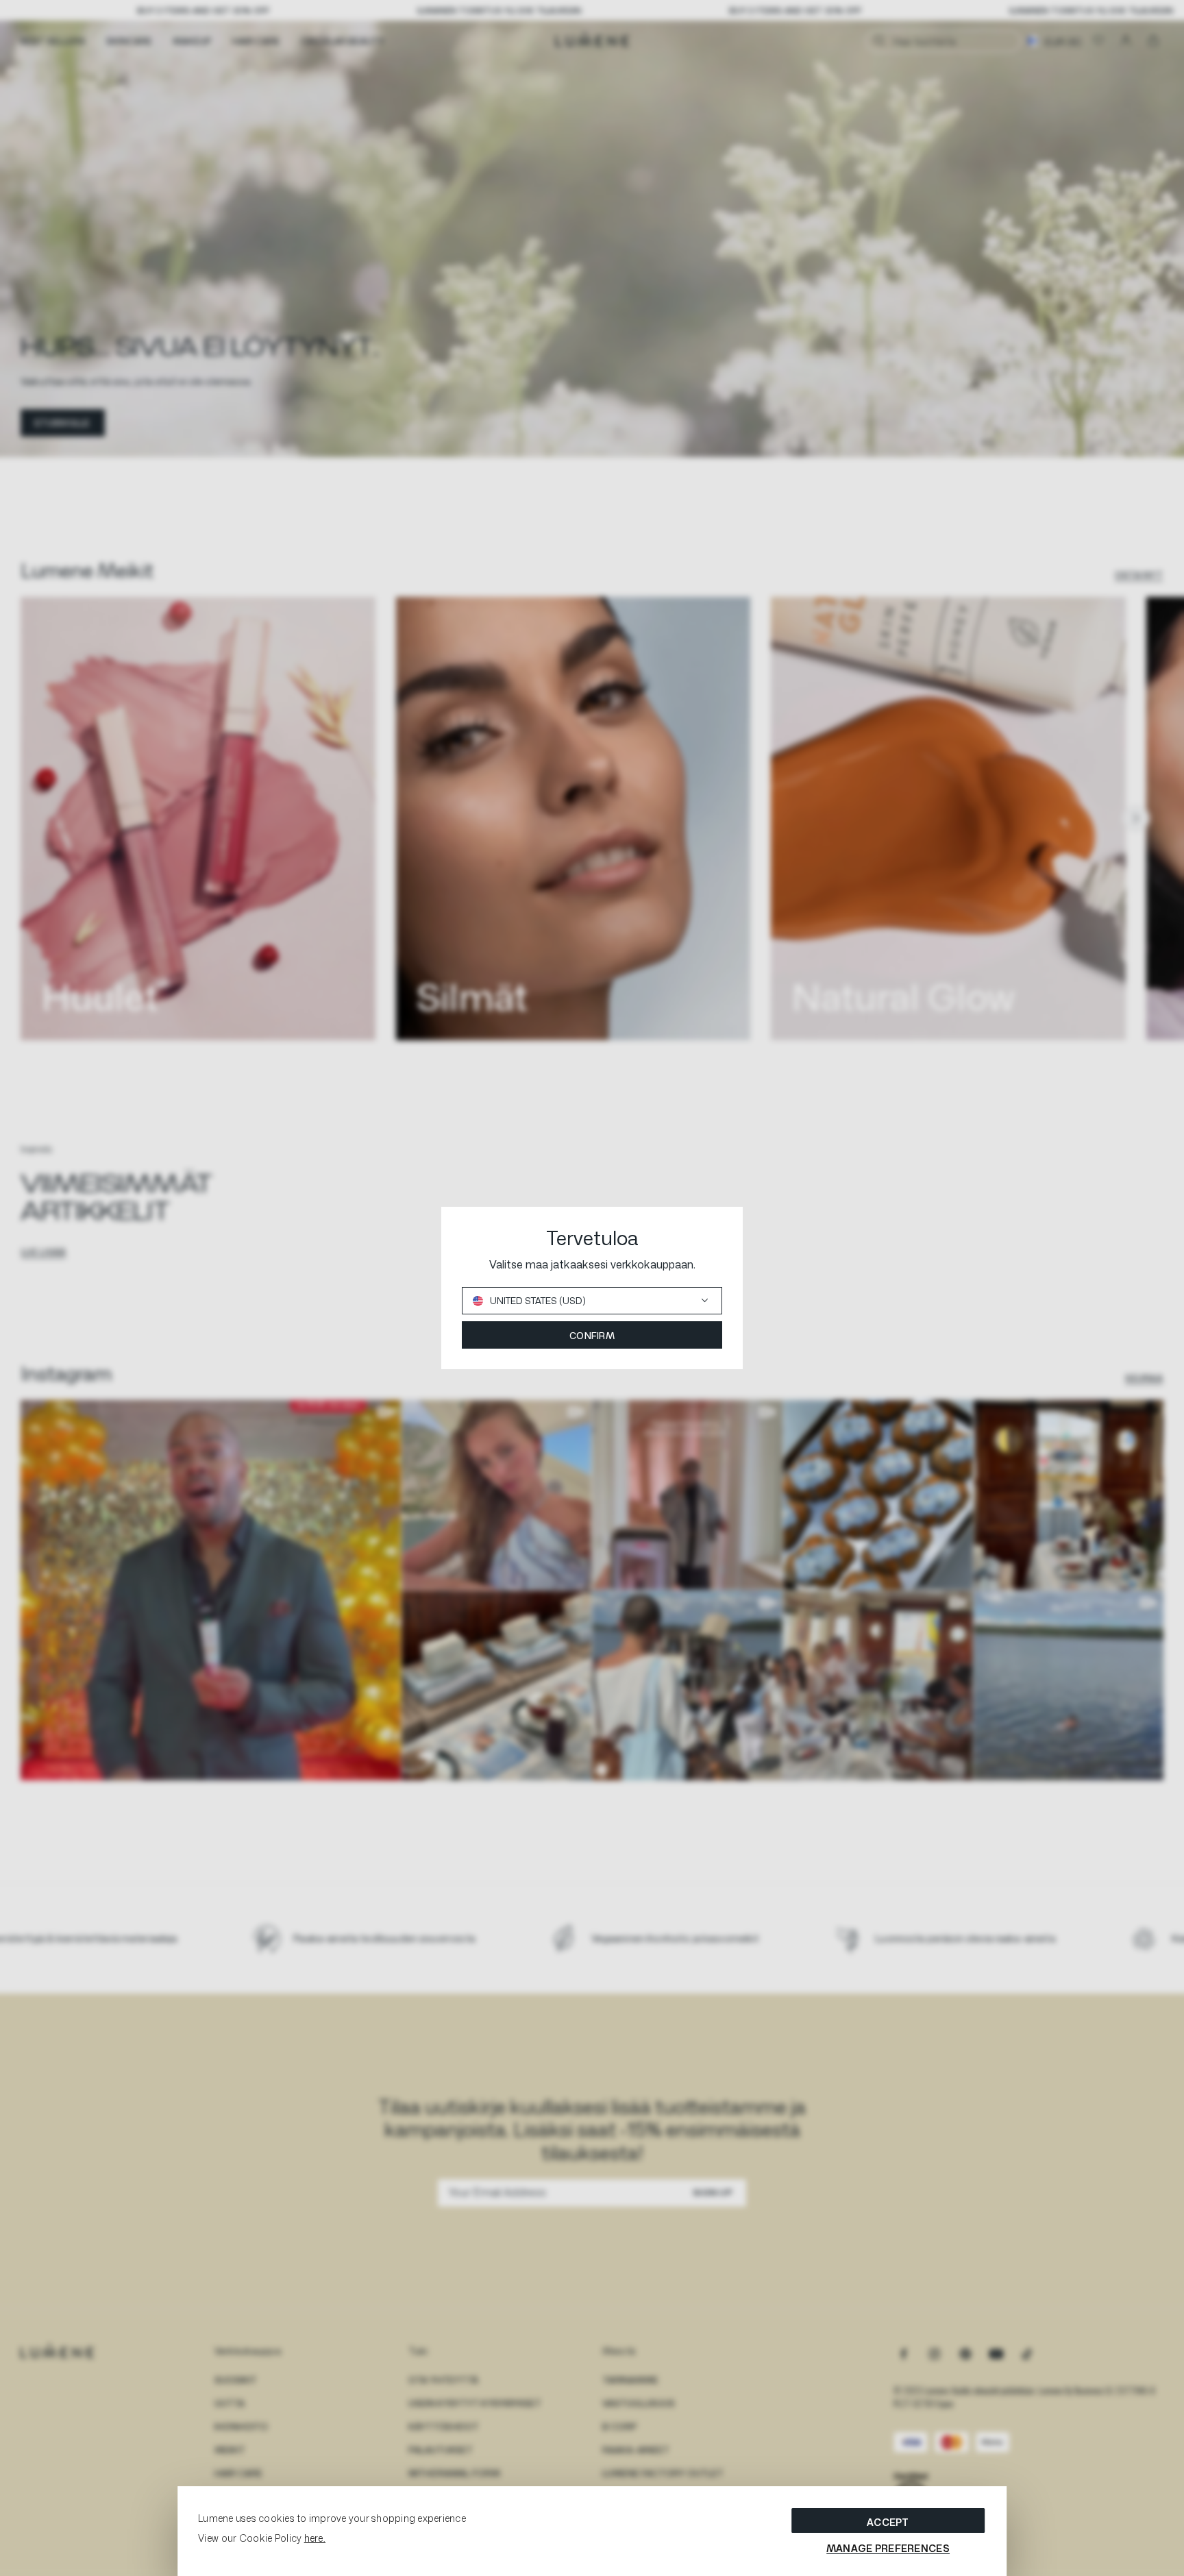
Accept (888, 2522)
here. (315, 2538)
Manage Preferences (888, 2548)
